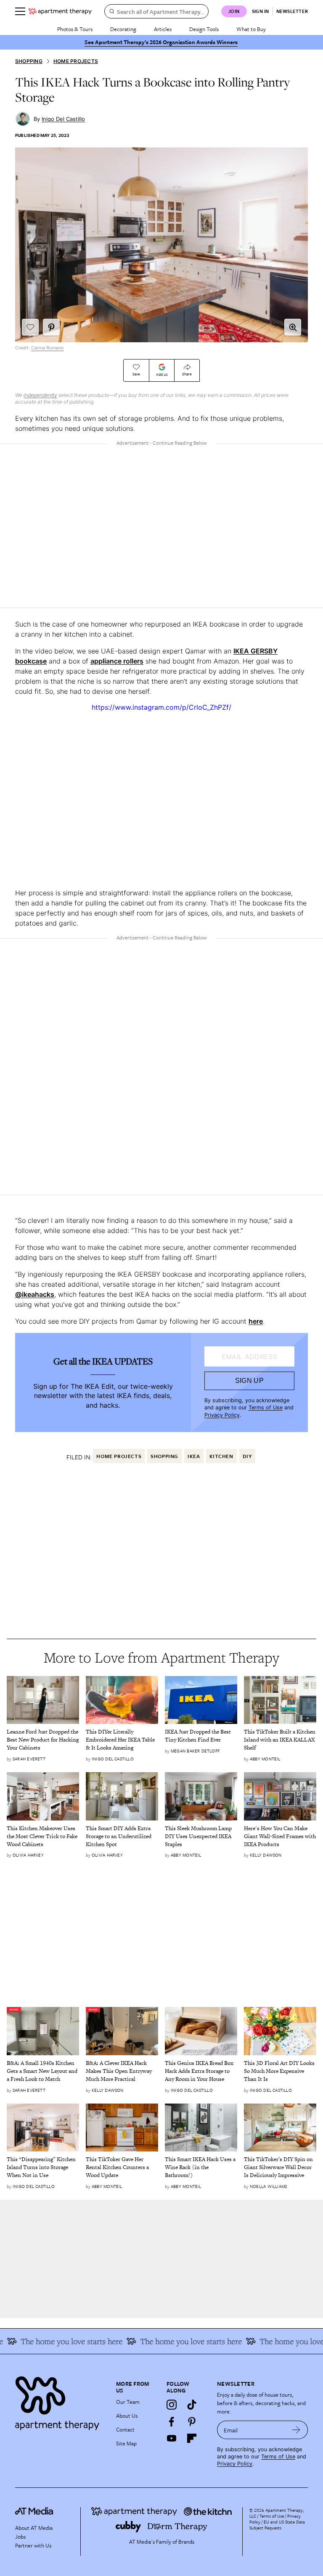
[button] (293, 327)
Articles (163, 29)
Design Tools (204, 29)
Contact (125, 2429)
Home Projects (76, 61)
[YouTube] (172, 2438)
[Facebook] (172, 2421)
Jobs (20, 2537)
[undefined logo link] (60, 11)
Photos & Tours (75, 29)
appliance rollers (117, 661)
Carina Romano (48, 348)
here (256, 1321)
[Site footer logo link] (61, 2401)
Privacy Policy (222, 1415)
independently (40, 395)
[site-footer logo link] (34, 2512)
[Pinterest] (192, 2421)
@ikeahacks (35, 1294)
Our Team (128, 2402)
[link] (43, 1740)
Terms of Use (266, 1407)
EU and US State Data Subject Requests (277, 2525)
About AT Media (34, 2528)
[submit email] (296, 2430)
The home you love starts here (173, 2341)
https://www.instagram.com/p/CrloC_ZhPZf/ (161, 707)
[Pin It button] (51, 327)
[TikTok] (192, 2405)
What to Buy (251, 29)
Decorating (123, 29)
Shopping (29, 61)
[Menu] (20, 11)
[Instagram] (172, 2405)
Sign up (249, 1381)
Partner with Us (33, 2545)
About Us (127, 2416)
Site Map (126, 2443)
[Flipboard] (192, 2438)
